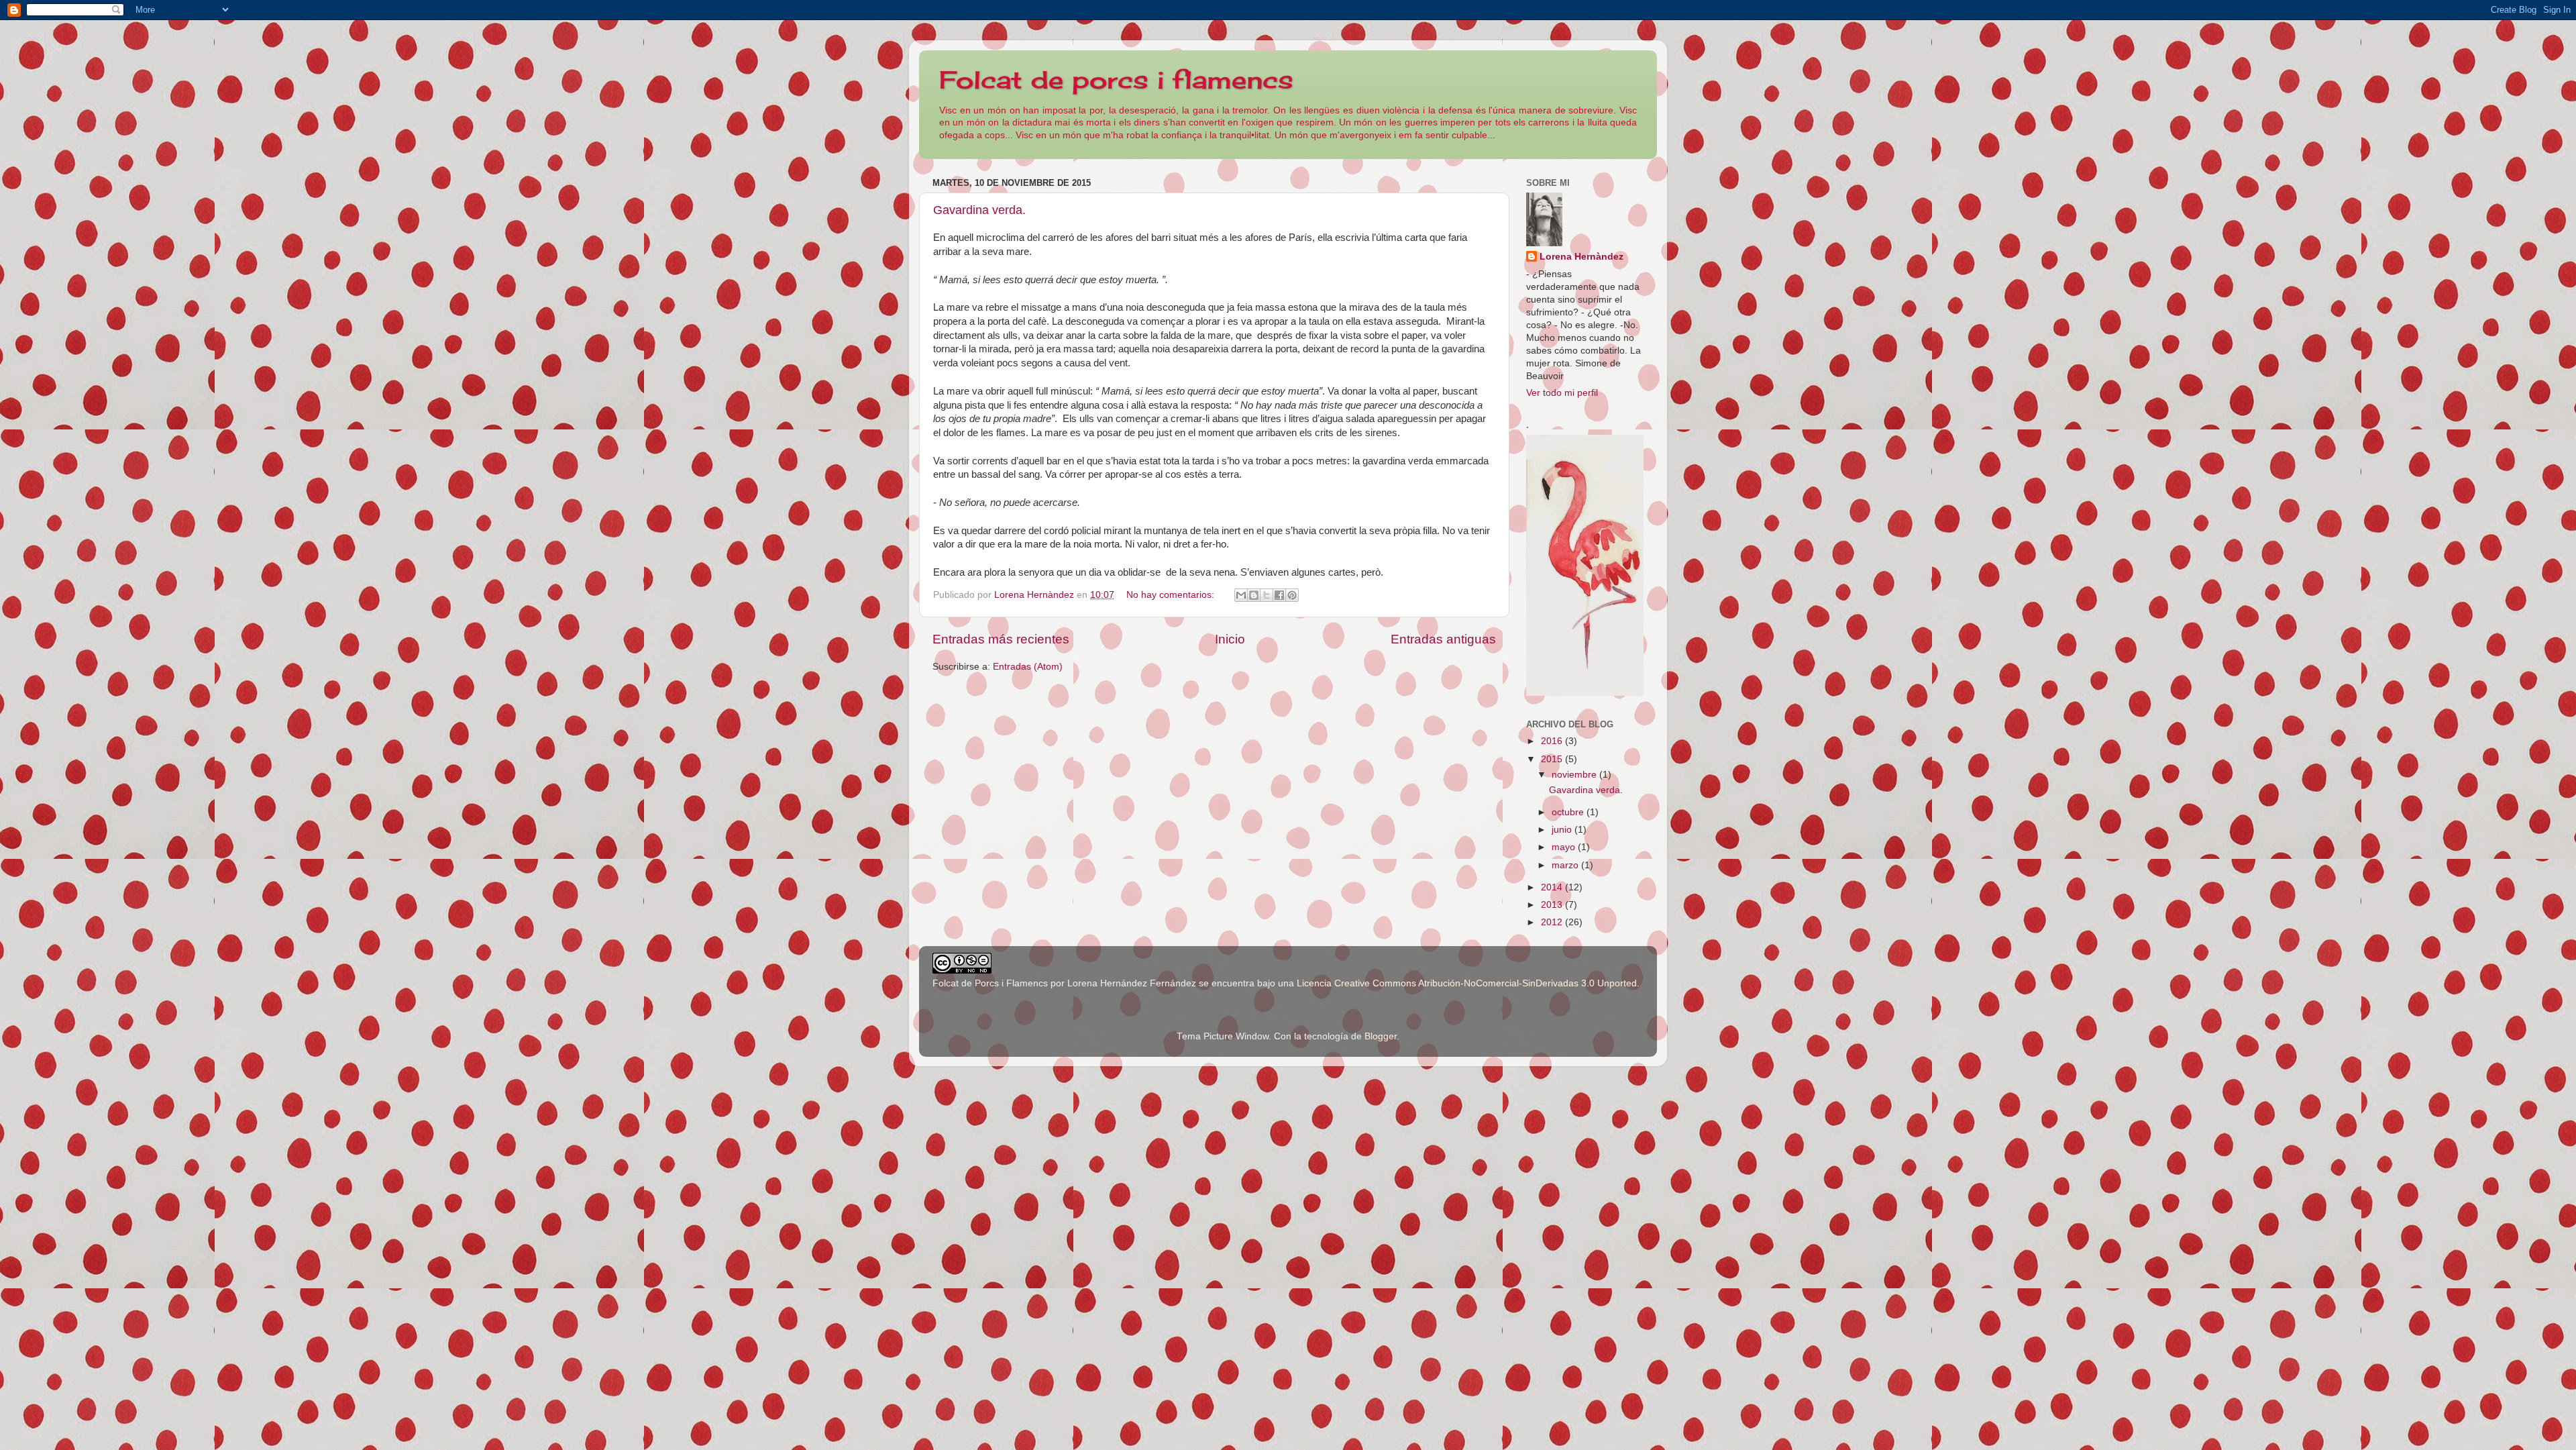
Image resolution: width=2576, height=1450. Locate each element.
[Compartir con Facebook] (1279, 595)
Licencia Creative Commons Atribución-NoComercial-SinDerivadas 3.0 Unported (1467, 983)
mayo (1565, 847)
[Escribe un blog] (1254, 595)
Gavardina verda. (979, 210)
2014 (1553, 887)
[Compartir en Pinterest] (1292, 595)
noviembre (1575, 775)
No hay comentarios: (1172, 595)
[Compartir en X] (1267, 595)
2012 (1553, 922)
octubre (1569, 812)
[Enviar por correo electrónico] (1241, 595)
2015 (1553, 759)
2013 (1553, 905)
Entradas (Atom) (1028, 667)
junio (1563, 830)
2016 (1553, 741)
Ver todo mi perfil (1562, 393)
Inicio (1230, 639)
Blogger (1381, 1036)
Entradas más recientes (1001, 639)
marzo (1566, 865)
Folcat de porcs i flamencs (1116, 80)
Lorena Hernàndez (1581, 257)
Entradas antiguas (1443, 639)
